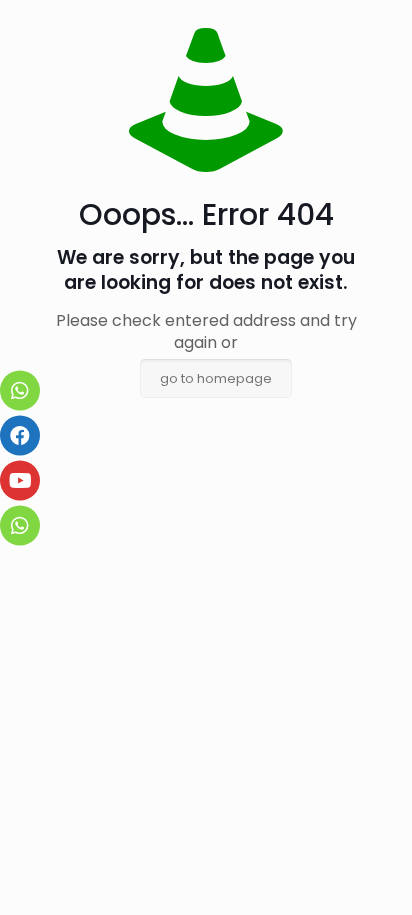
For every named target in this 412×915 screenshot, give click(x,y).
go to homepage (216, 378)
